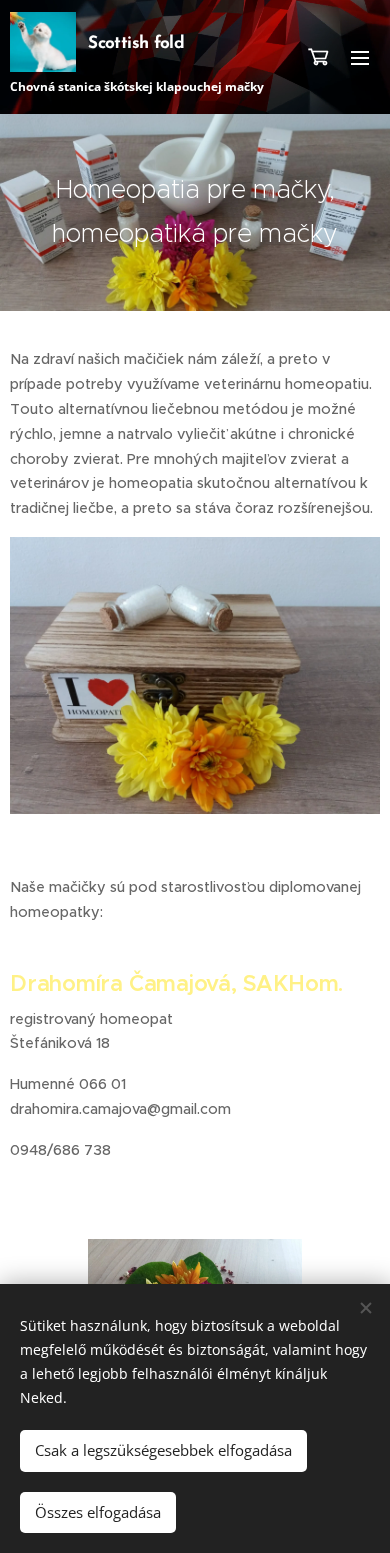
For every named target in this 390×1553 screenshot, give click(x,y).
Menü (360, 57)
